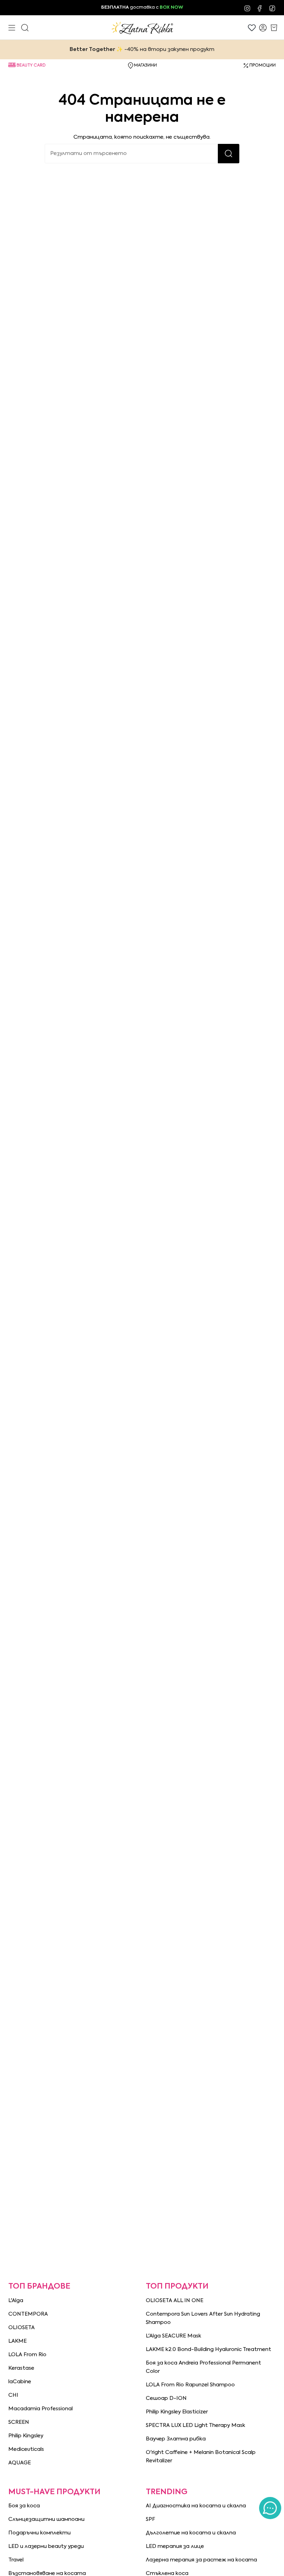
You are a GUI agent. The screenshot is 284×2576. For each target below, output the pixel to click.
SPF (150, 2519)
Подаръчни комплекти (39, 2533)
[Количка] (274, 28)
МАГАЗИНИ (145, 66)
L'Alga (16, 2301)
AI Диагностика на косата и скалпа (196, 2506)
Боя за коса (24, 2506)
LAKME (17, 2341)
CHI (13, 2395)
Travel (16, 2560)
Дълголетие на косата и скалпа (191, 2533)
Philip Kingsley (26, 2436)
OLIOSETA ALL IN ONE (175, 2301)
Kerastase (21, 2368)
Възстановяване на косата (47, 2573)
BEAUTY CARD (31, 66)
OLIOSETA (21, 2328)
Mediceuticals (26, 2449)
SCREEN (19, 2422)
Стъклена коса (167, 2573)
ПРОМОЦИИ (263, 66)
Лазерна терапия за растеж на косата (201, 2560)
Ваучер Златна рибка (176, 2439)
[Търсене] (229, 154)
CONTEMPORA (28, 2314)
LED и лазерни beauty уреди (46, 2546)
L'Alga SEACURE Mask (174, 2336)
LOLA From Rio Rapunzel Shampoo (190, 2385)
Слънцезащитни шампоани (46, 2519)
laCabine (20, 2382)
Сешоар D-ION (166, 2398)
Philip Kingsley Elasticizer (177, 2412)
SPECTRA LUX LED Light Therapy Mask (196, 2425)
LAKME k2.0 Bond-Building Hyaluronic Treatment (208, 2349)
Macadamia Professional (41, 2409)
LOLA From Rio (27, 2355)
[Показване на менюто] (12, 28)
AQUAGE (20, 2463)
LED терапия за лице (175, 2546)
